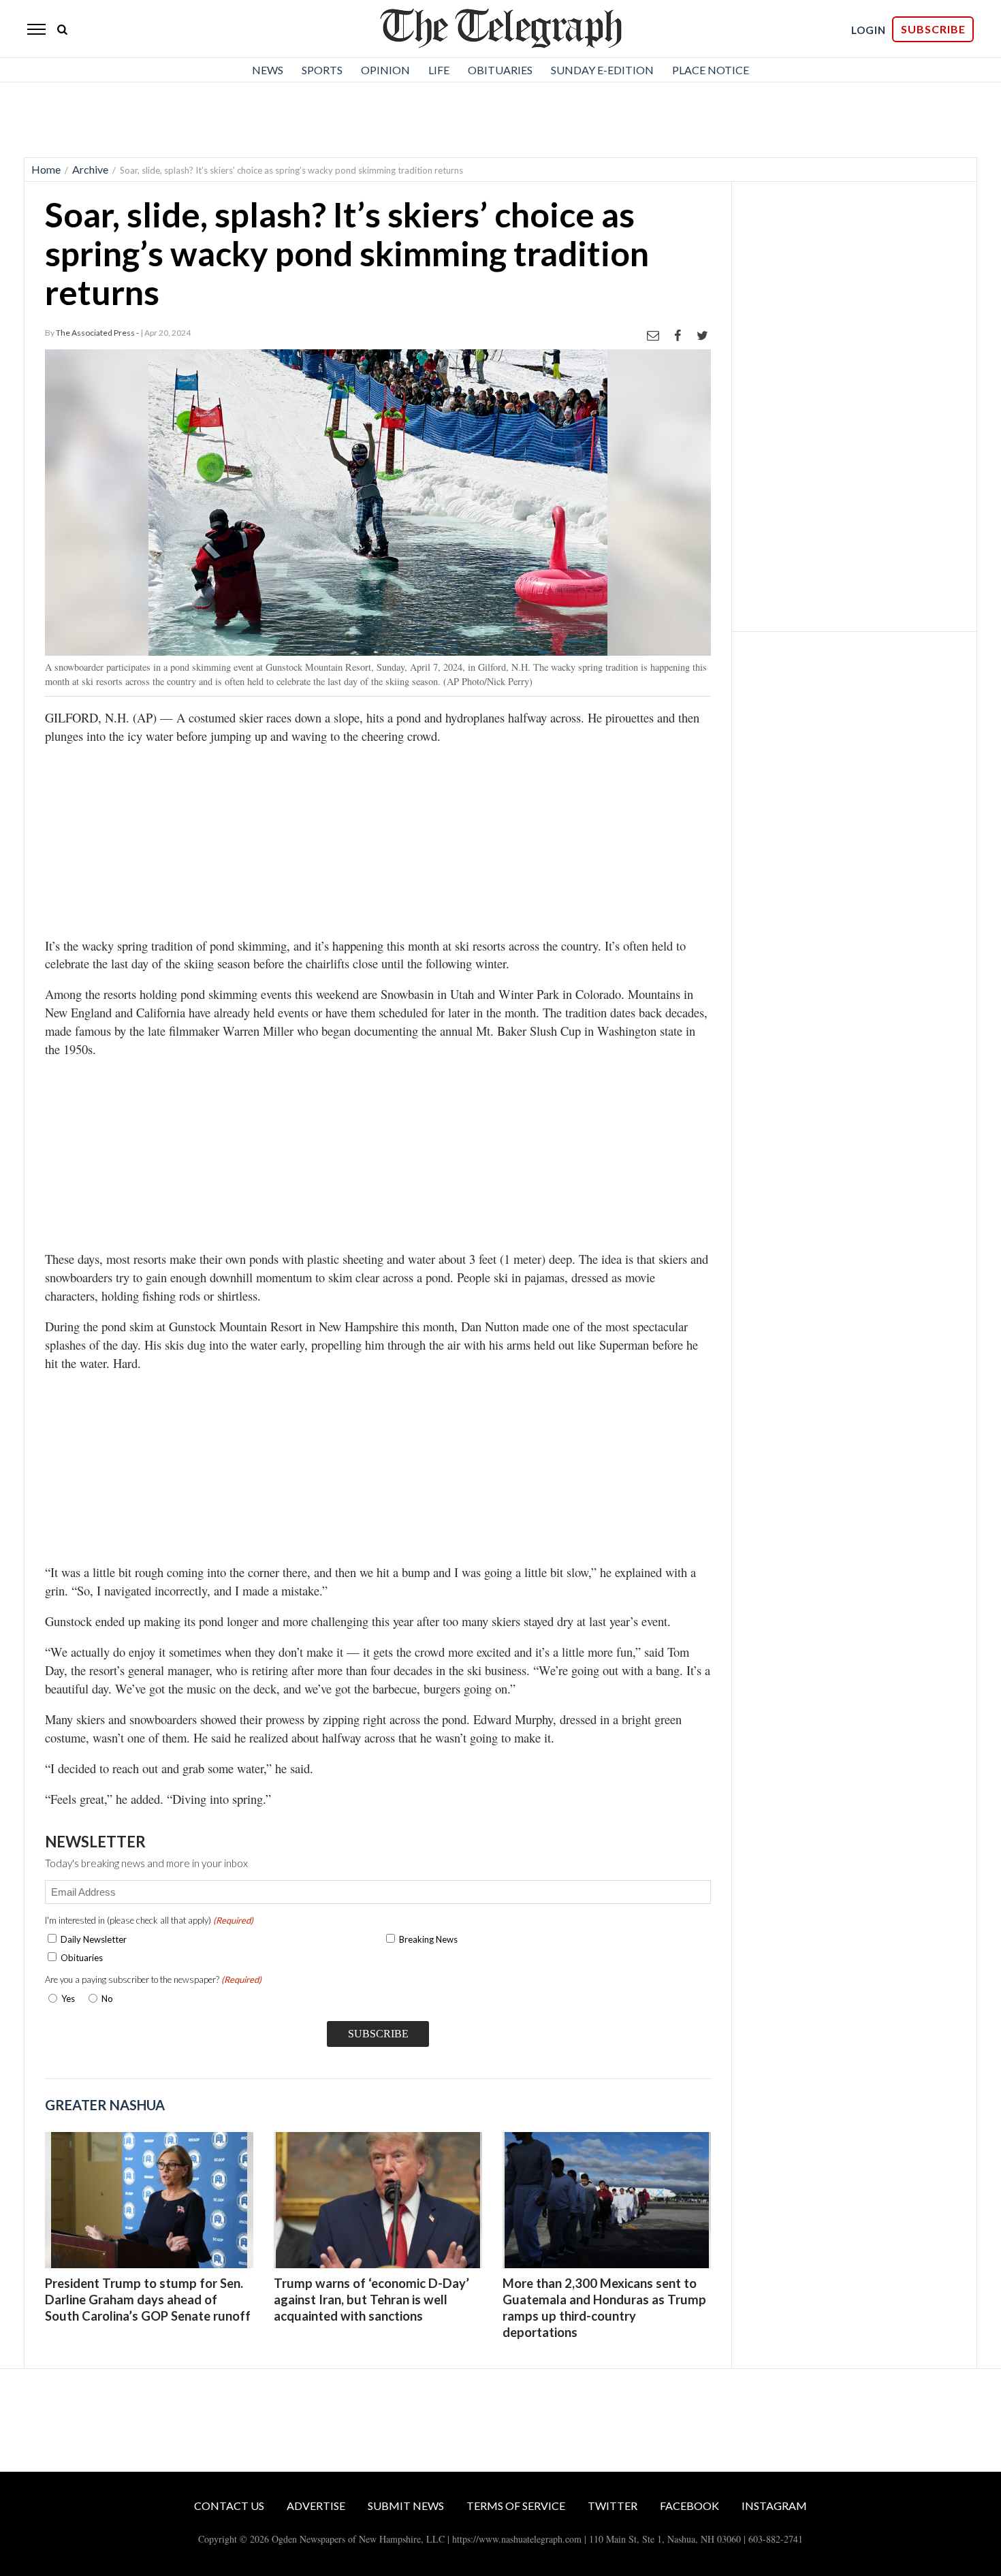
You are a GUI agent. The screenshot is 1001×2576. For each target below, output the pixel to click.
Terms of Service (516, 2506)
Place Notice (711, 70)
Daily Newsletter (94, 1939)
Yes (65, 1999)
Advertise (316, 2506)
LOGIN (869, 30)
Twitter (613, 2506)
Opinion (385, 70)
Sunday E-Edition (602, 70)
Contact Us (229, 2506)
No (107, 1999)
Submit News (406, 2506)
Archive (90, 169)
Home (46, 169)
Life (439, 70)
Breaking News (428, 1939)
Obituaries (500, 70)
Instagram (774, 2506)
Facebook (689, 2506)
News (268, 70)
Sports (322, 70)
